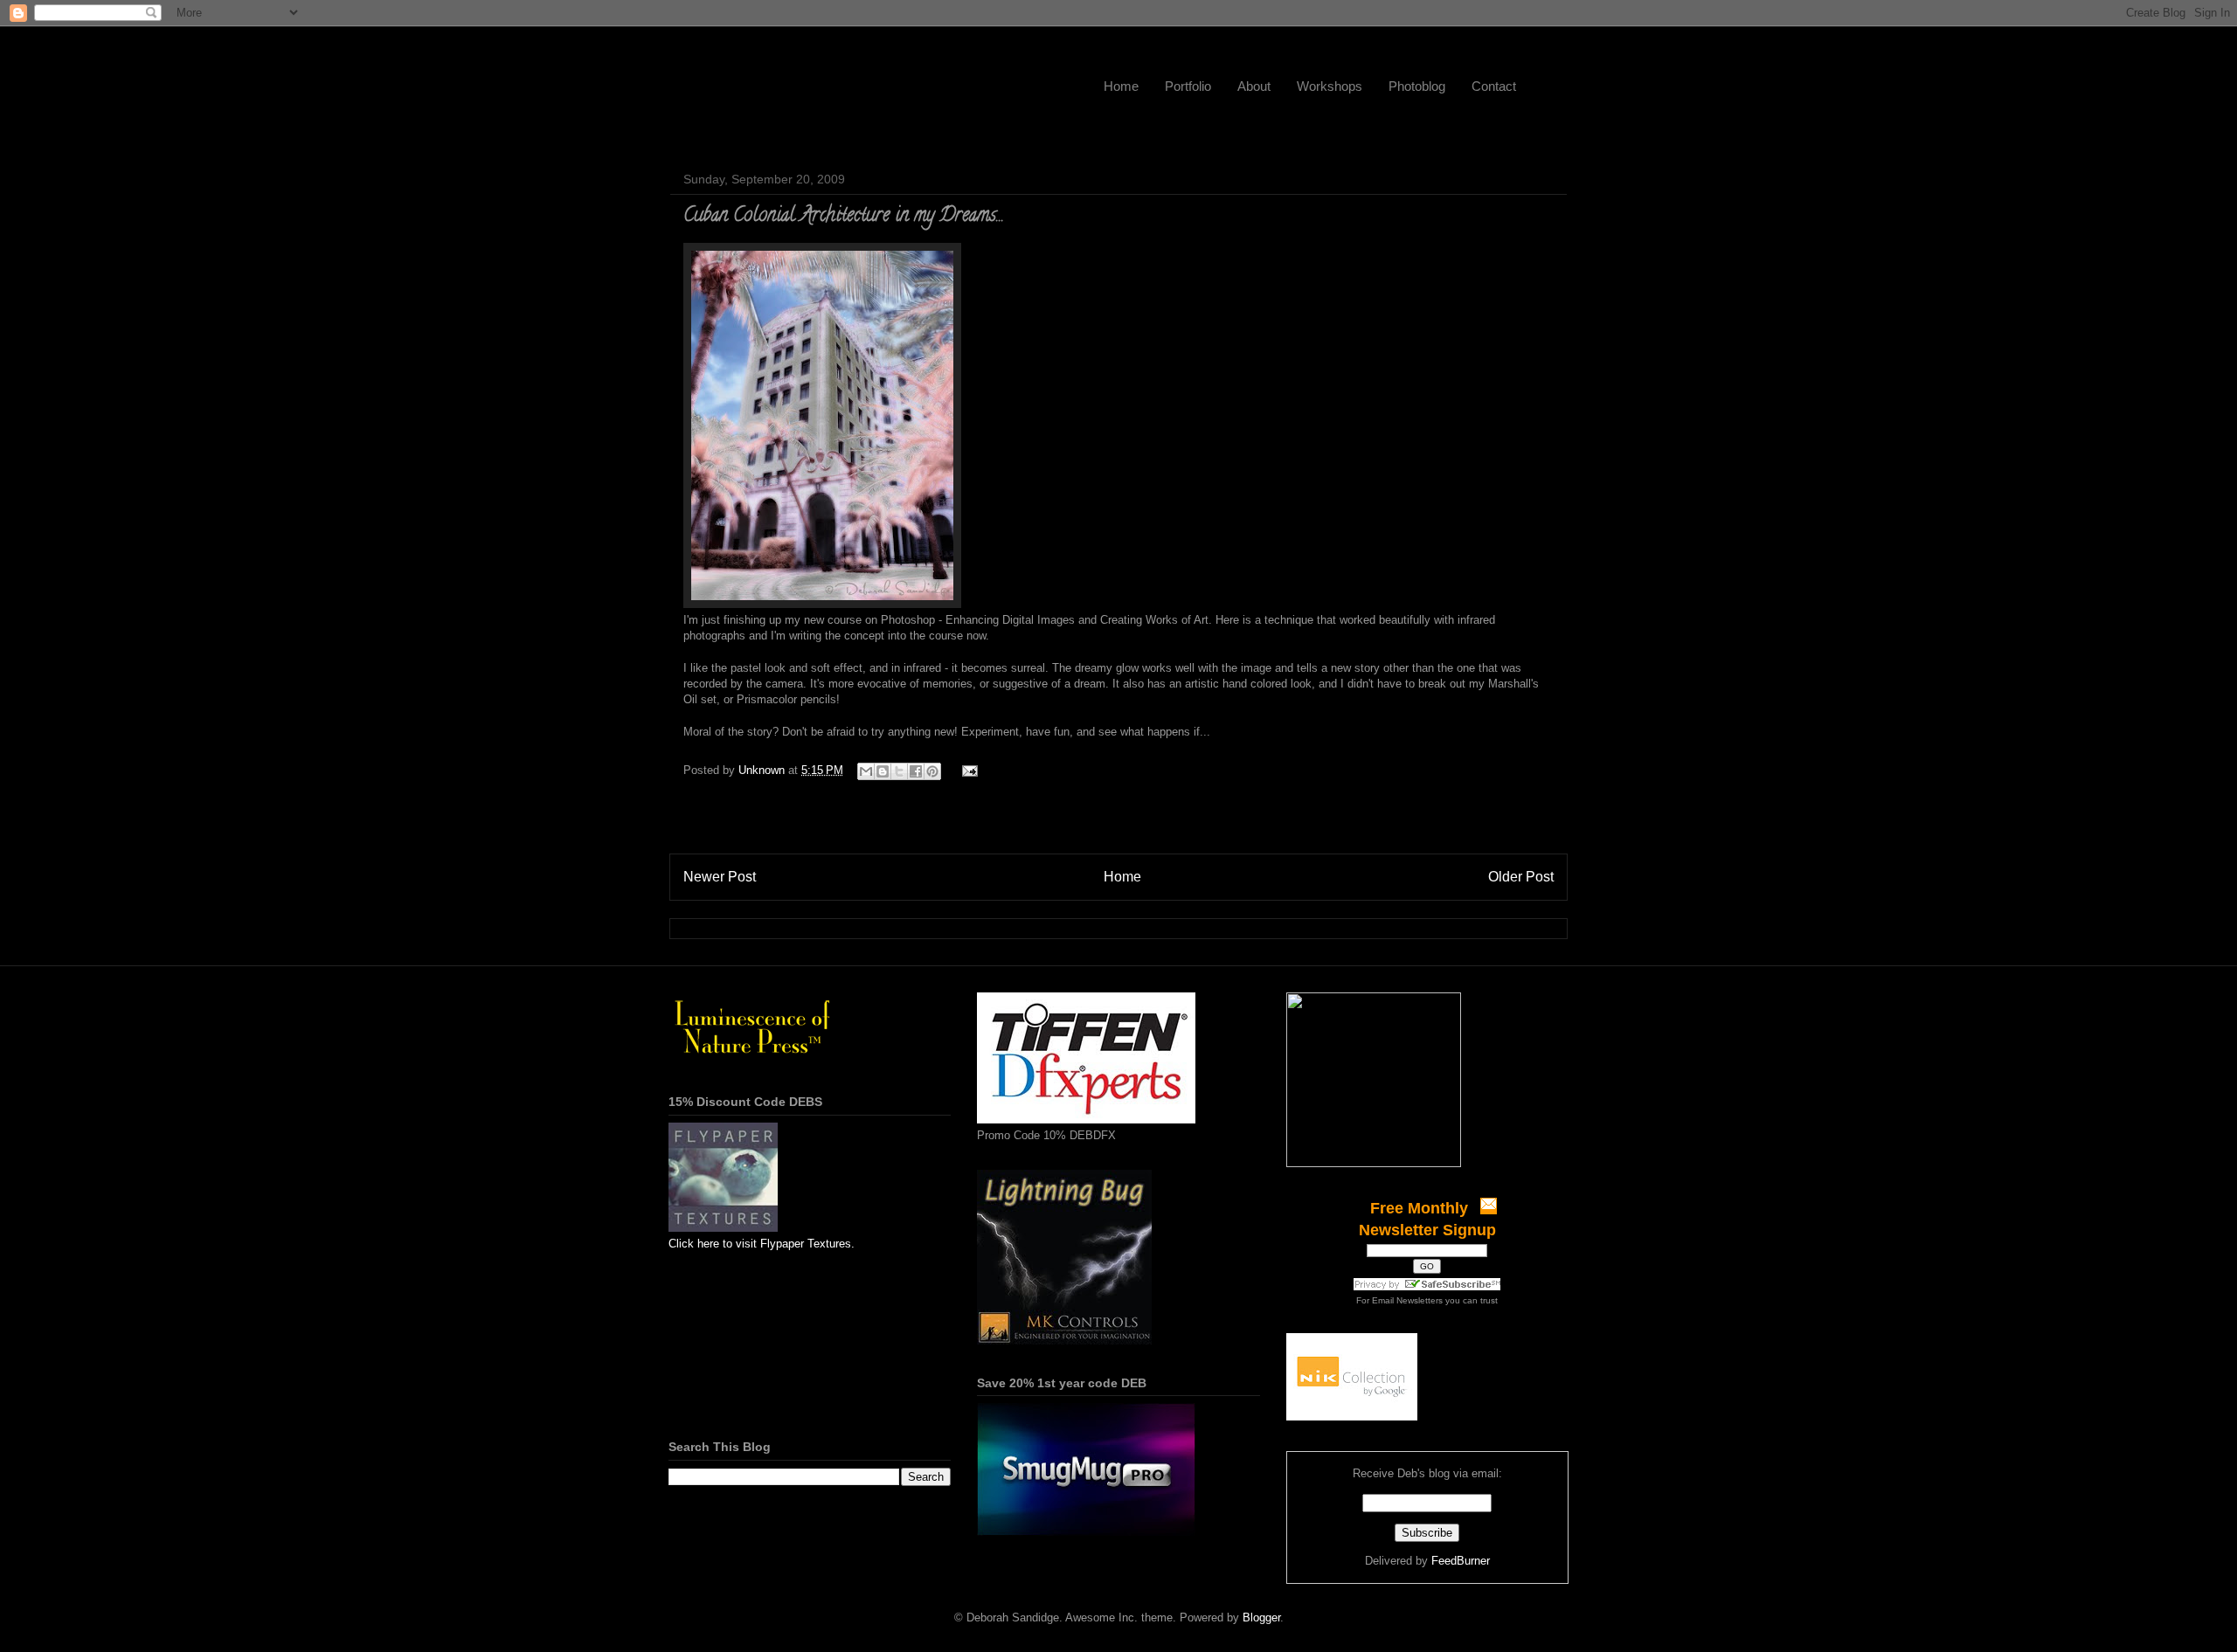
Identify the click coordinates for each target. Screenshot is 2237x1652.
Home (1121, 86)
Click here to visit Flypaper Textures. (762, 1244)
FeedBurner (1461, 1561)
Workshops (1330, 86)
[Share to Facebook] (916, 771)
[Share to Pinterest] (932, 771)
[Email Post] (967, 770)
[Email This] (866, 771)
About (1254, 86)
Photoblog (1417, 86)
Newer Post (720, 877)
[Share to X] (899, 771)
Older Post (1521, 877)
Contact (1494, 86)
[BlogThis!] (883, 771)
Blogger (1261, 1617)
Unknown (763, 770)
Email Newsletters (1407, 1300)
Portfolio (1188, 86)
